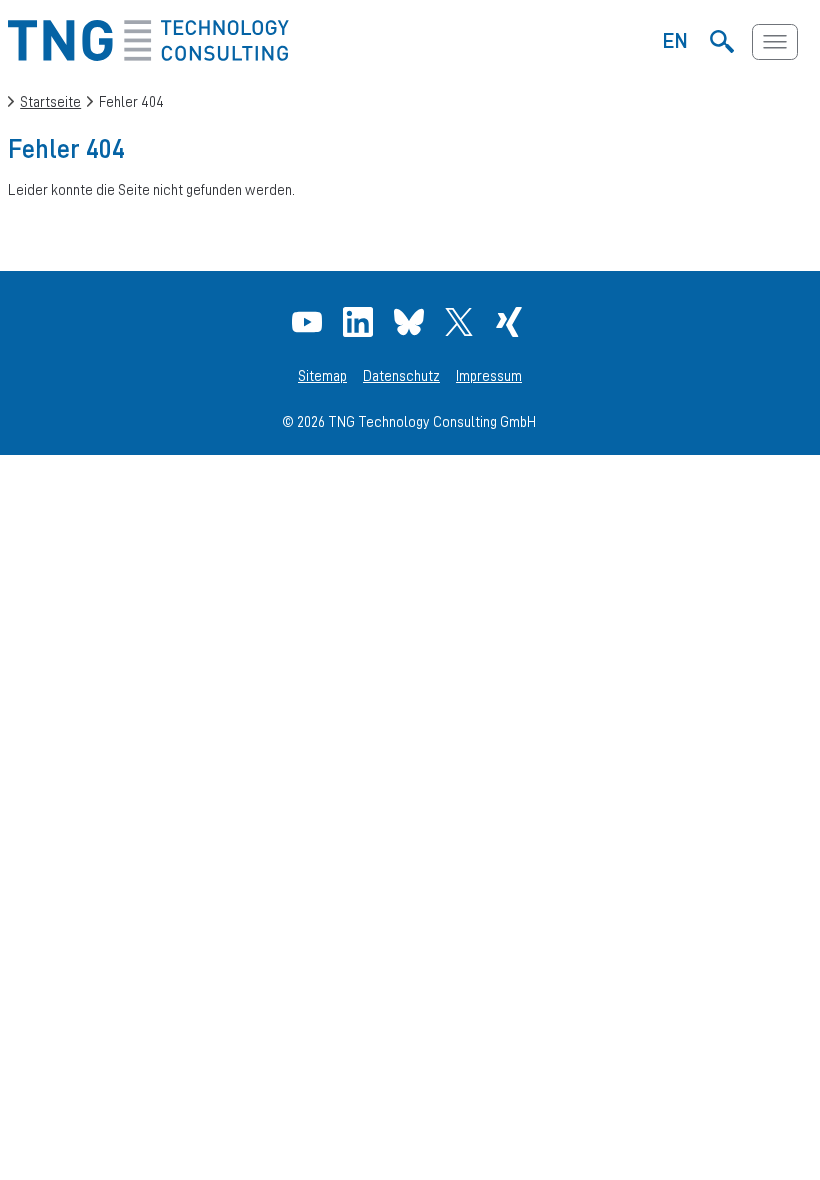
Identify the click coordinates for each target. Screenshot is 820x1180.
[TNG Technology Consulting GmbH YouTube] (309, 322)
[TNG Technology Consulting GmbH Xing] (511, 322)
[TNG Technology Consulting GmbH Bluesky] (411, 322)
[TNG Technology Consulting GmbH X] (461, 322)
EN (675, 40)
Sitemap (322, 376)
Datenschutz (401, 376)
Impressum (489, 376)
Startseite (50, 101)
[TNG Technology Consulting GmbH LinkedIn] (360, 322)
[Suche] (722, 42)
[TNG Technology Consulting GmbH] (148, 55)
